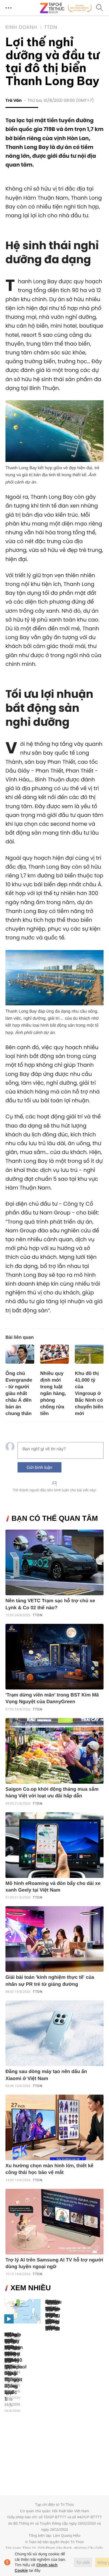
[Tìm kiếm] (100, 8)
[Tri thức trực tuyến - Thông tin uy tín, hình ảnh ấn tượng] (66, 8)
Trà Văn (14, 101)
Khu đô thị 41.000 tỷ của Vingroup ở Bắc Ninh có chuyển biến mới (89, 1394)
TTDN (51, 27)
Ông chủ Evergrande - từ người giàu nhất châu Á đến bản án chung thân (19, 1394)
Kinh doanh (21, 27)
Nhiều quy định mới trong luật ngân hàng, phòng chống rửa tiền (53, 1394)
